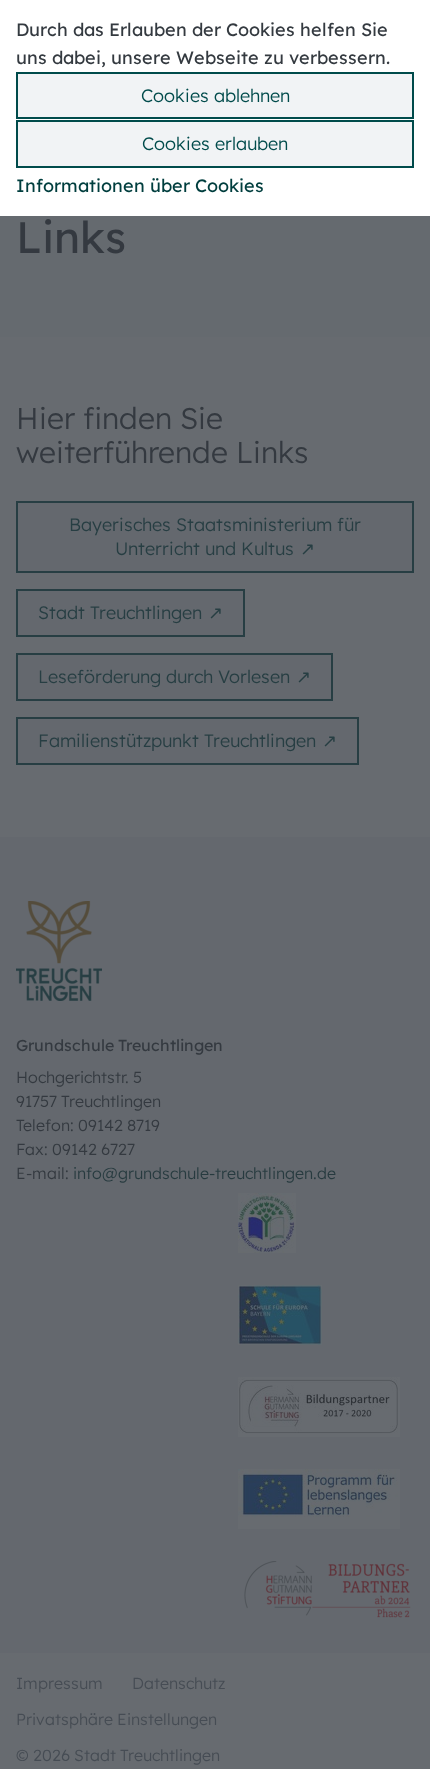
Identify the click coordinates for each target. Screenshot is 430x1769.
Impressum (59, 1683)
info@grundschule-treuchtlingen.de (204, 1173)
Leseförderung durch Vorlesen (164, 676)
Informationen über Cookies (140, 185)
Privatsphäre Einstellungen (116, 1719)
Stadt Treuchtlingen (120, 612)
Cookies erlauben (215, 143)
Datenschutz (178, 1683)
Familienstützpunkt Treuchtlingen (177, 740)
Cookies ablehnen (215, 95)
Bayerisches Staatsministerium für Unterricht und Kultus (215, 536)
